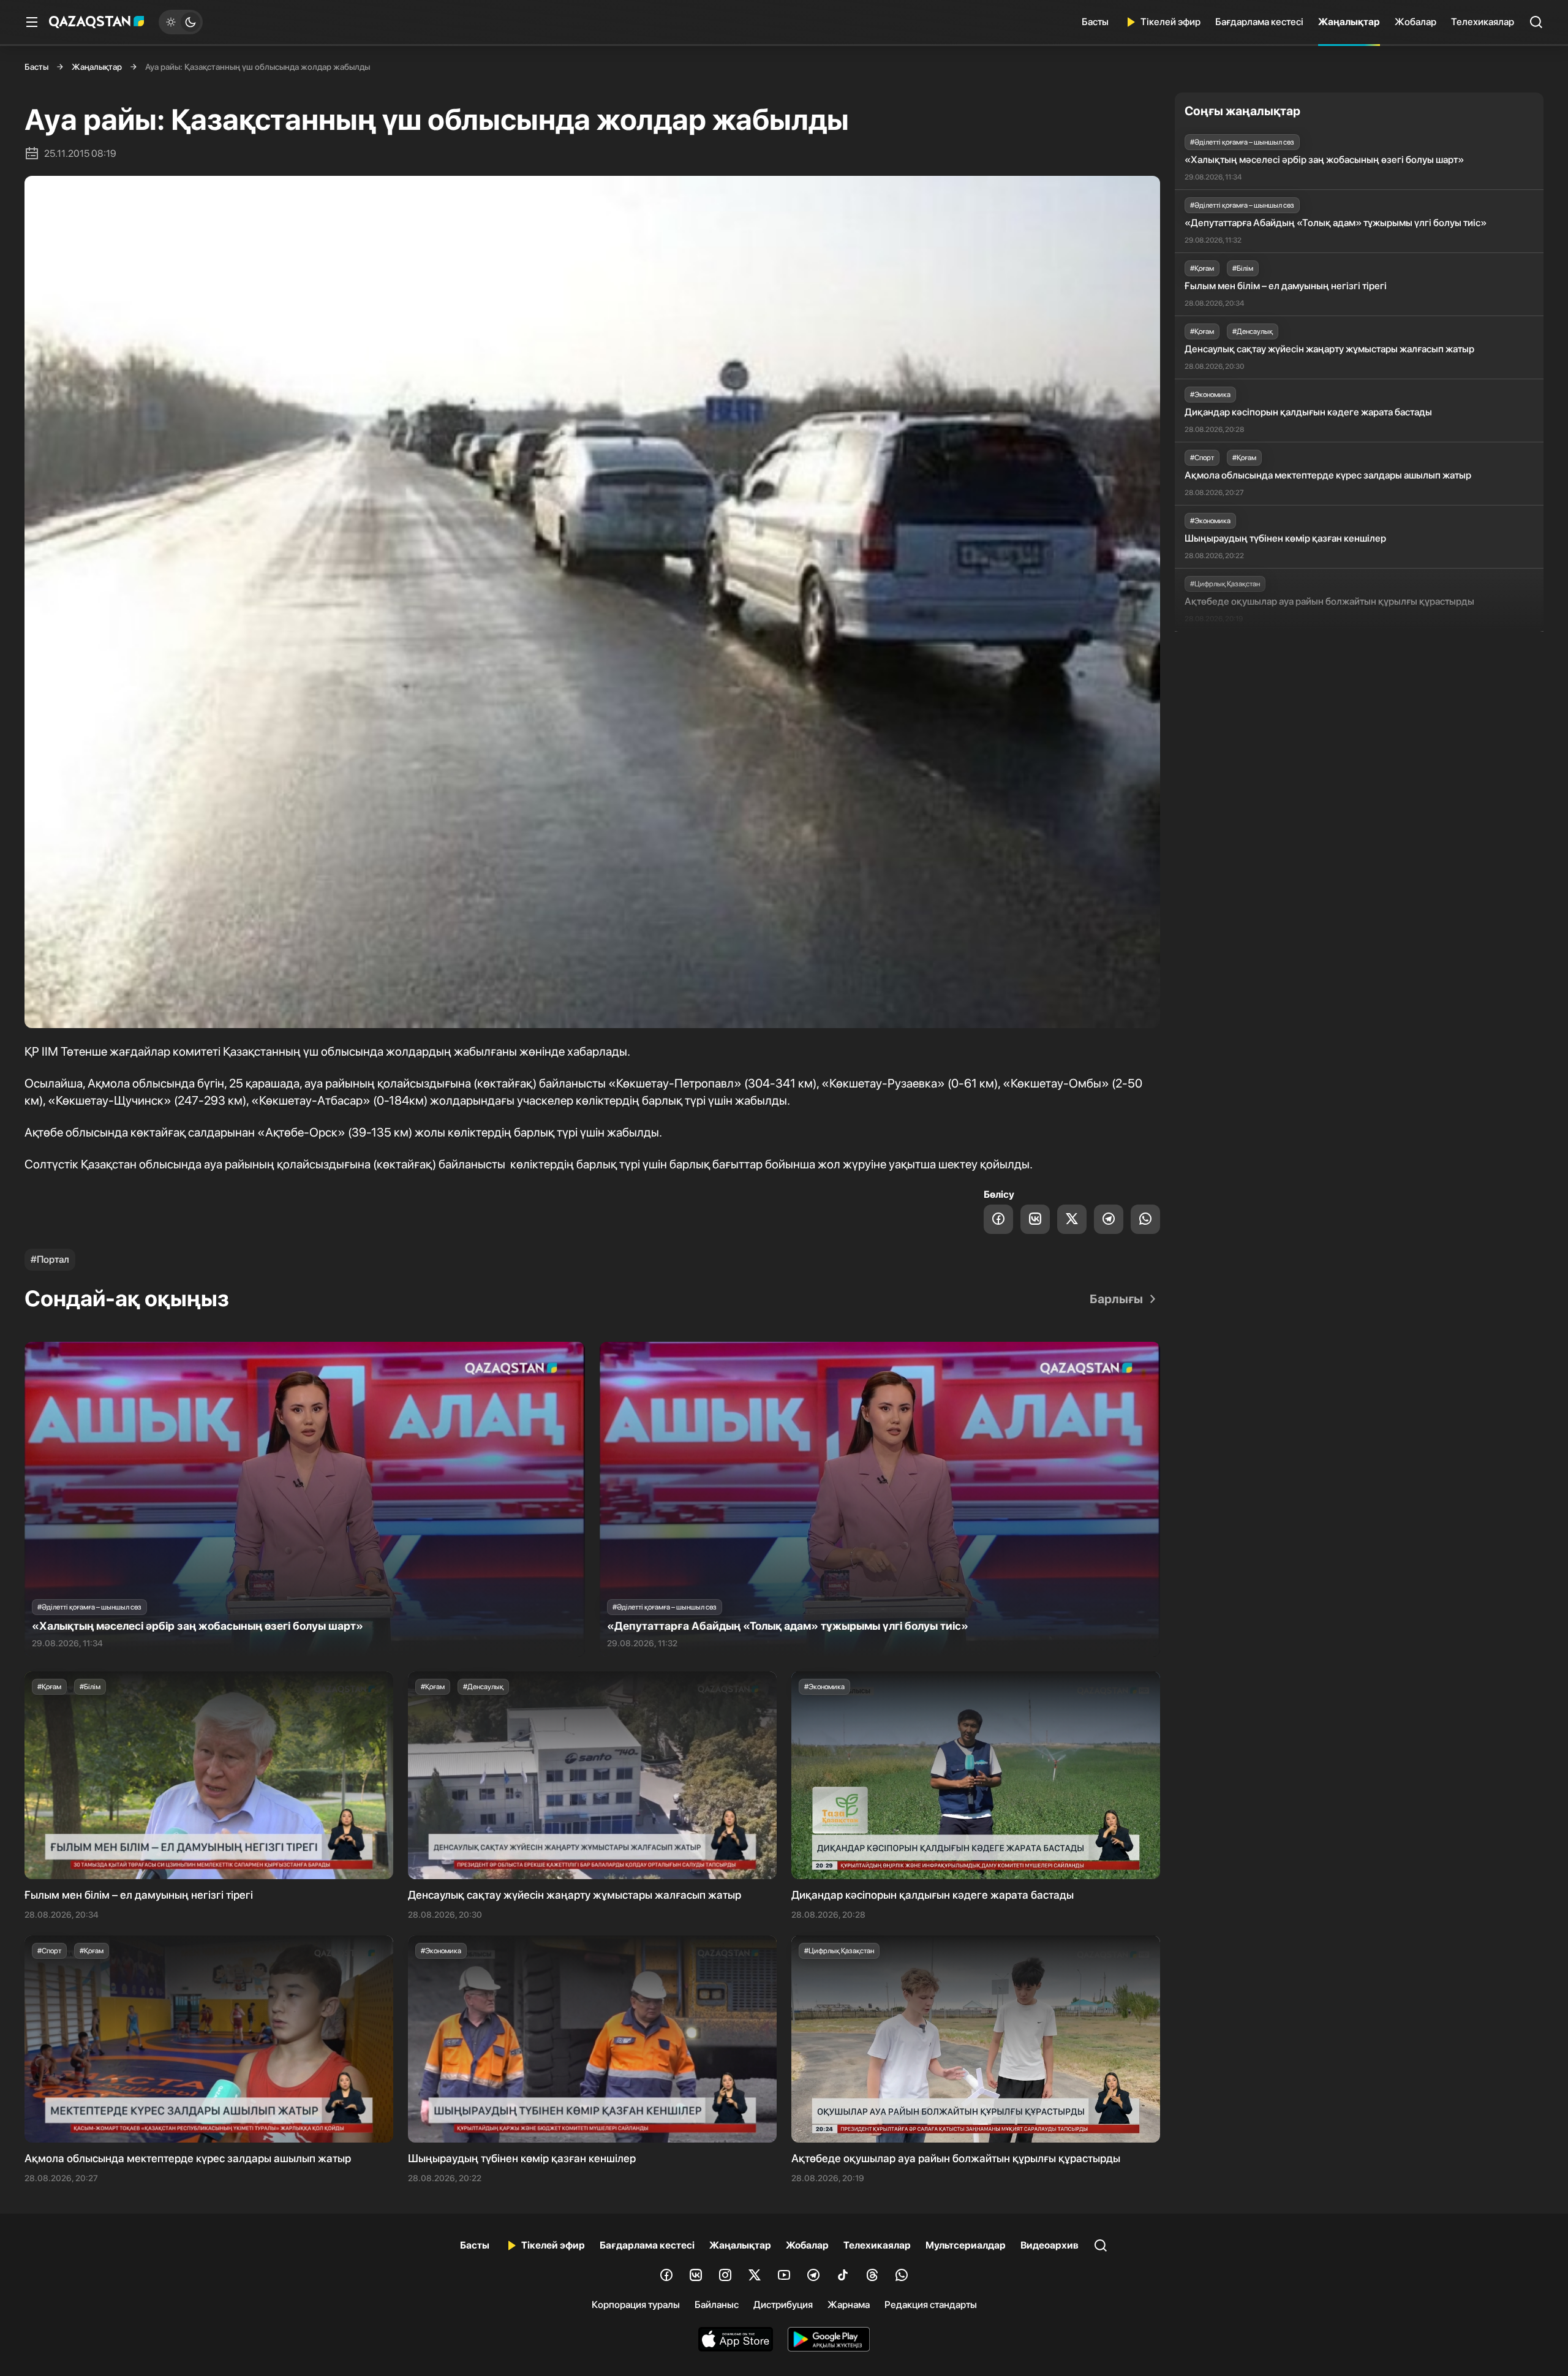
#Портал (50, 1259)
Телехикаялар (1483, 22)
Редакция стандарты (931, 2305)
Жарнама (849, 2305)
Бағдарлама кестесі (1259, 22)
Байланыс (717, 2305)
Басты (1095, 22)
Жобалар (1415, 22)
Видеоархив (1050, 2245)
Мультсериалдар (966, 2245)
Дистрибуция (783, 2305)
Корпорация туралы (636, 2305)
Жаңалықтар (1349, 22)
